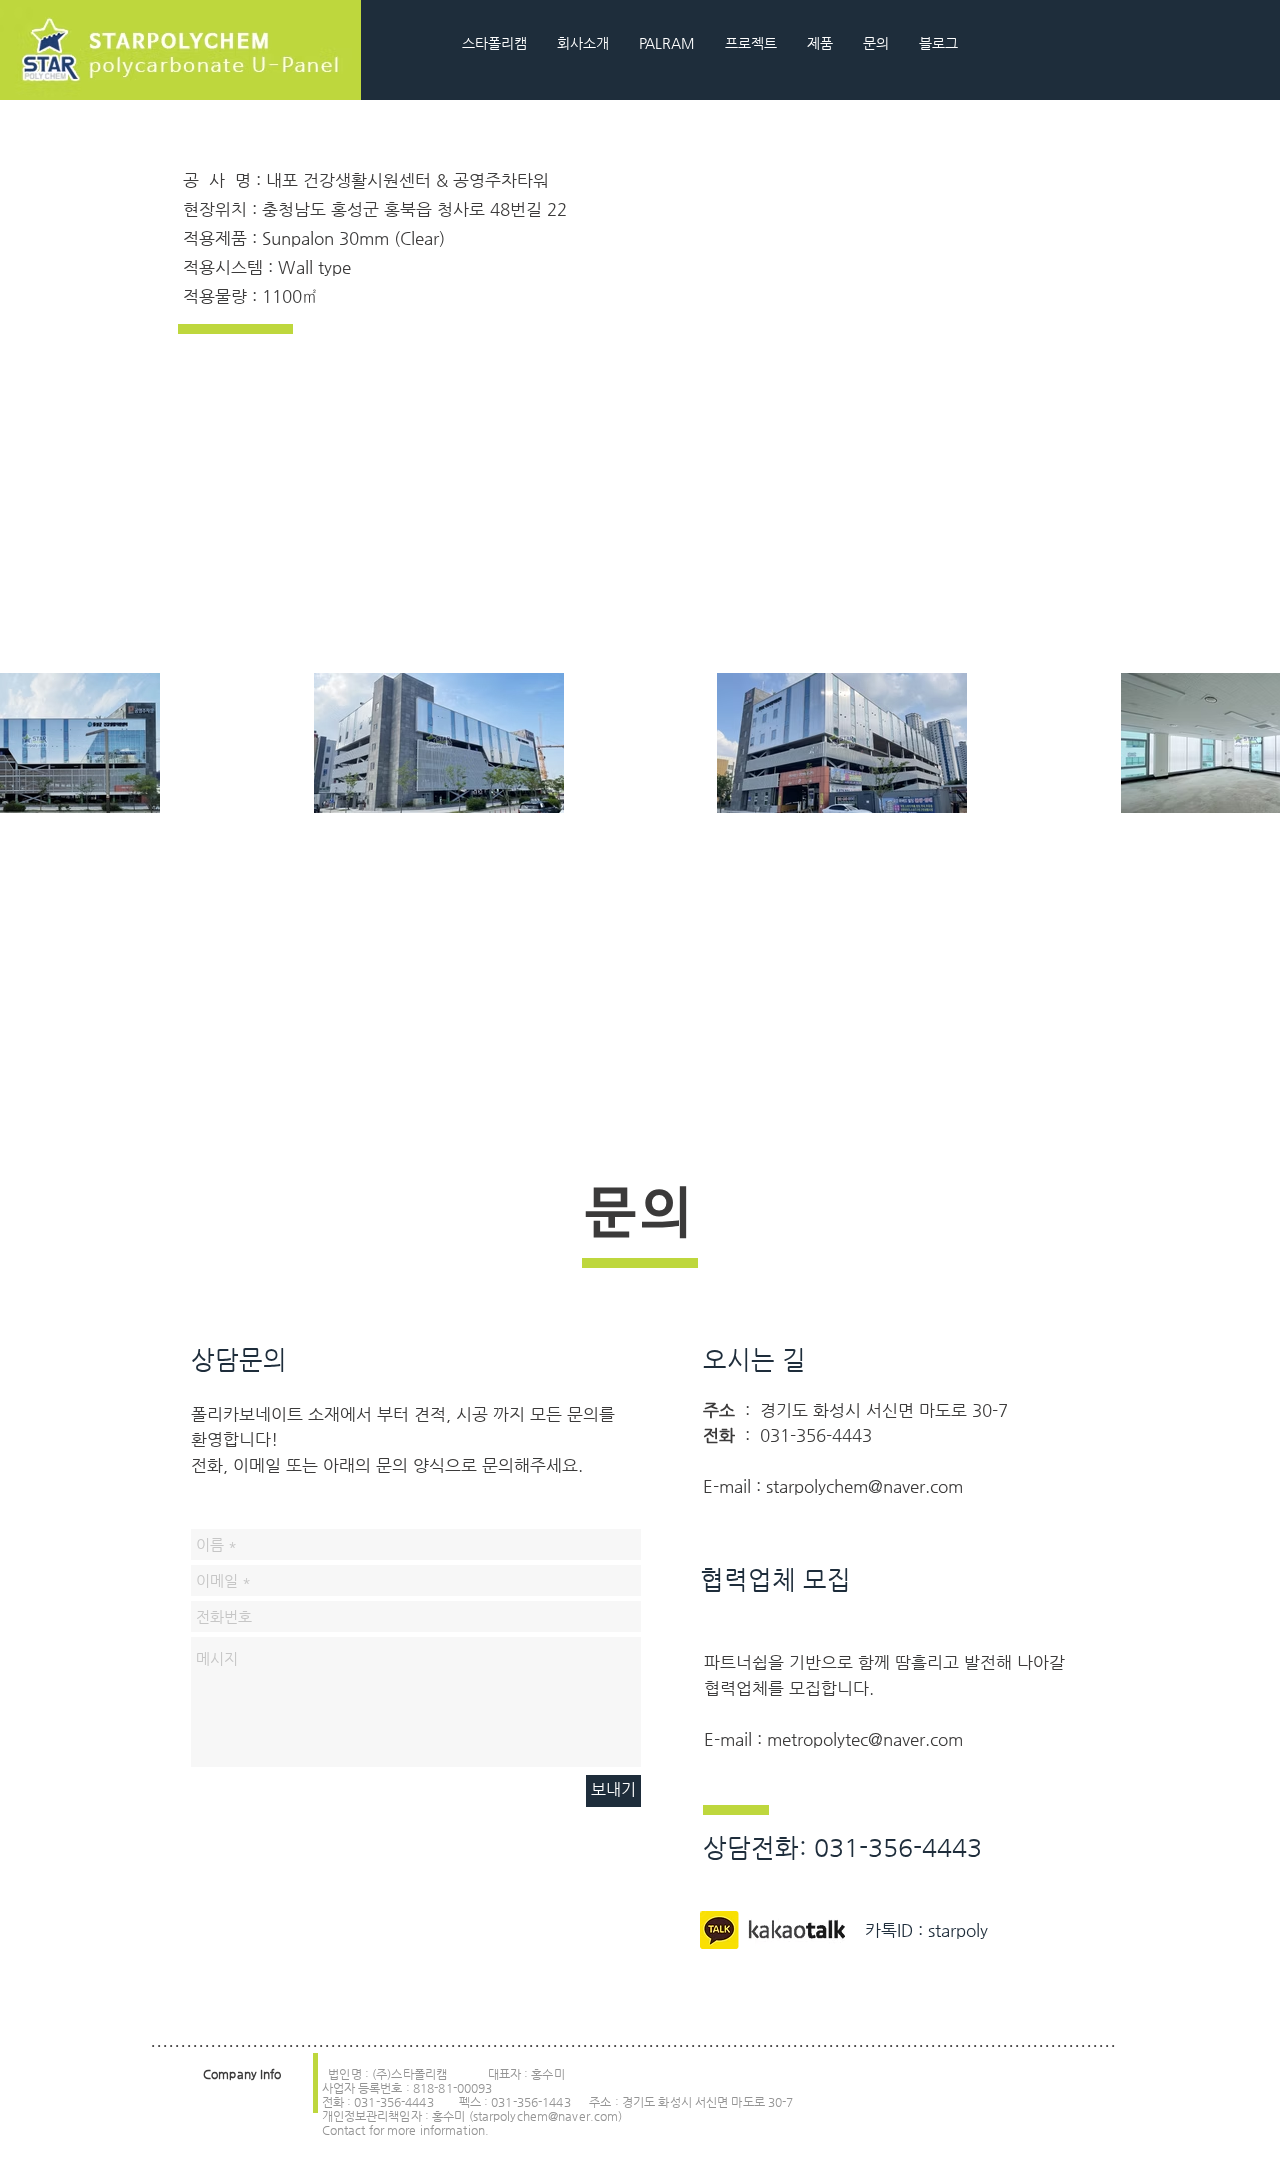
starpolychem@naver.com (864, 1486)
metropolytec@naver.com (865, 1739)
